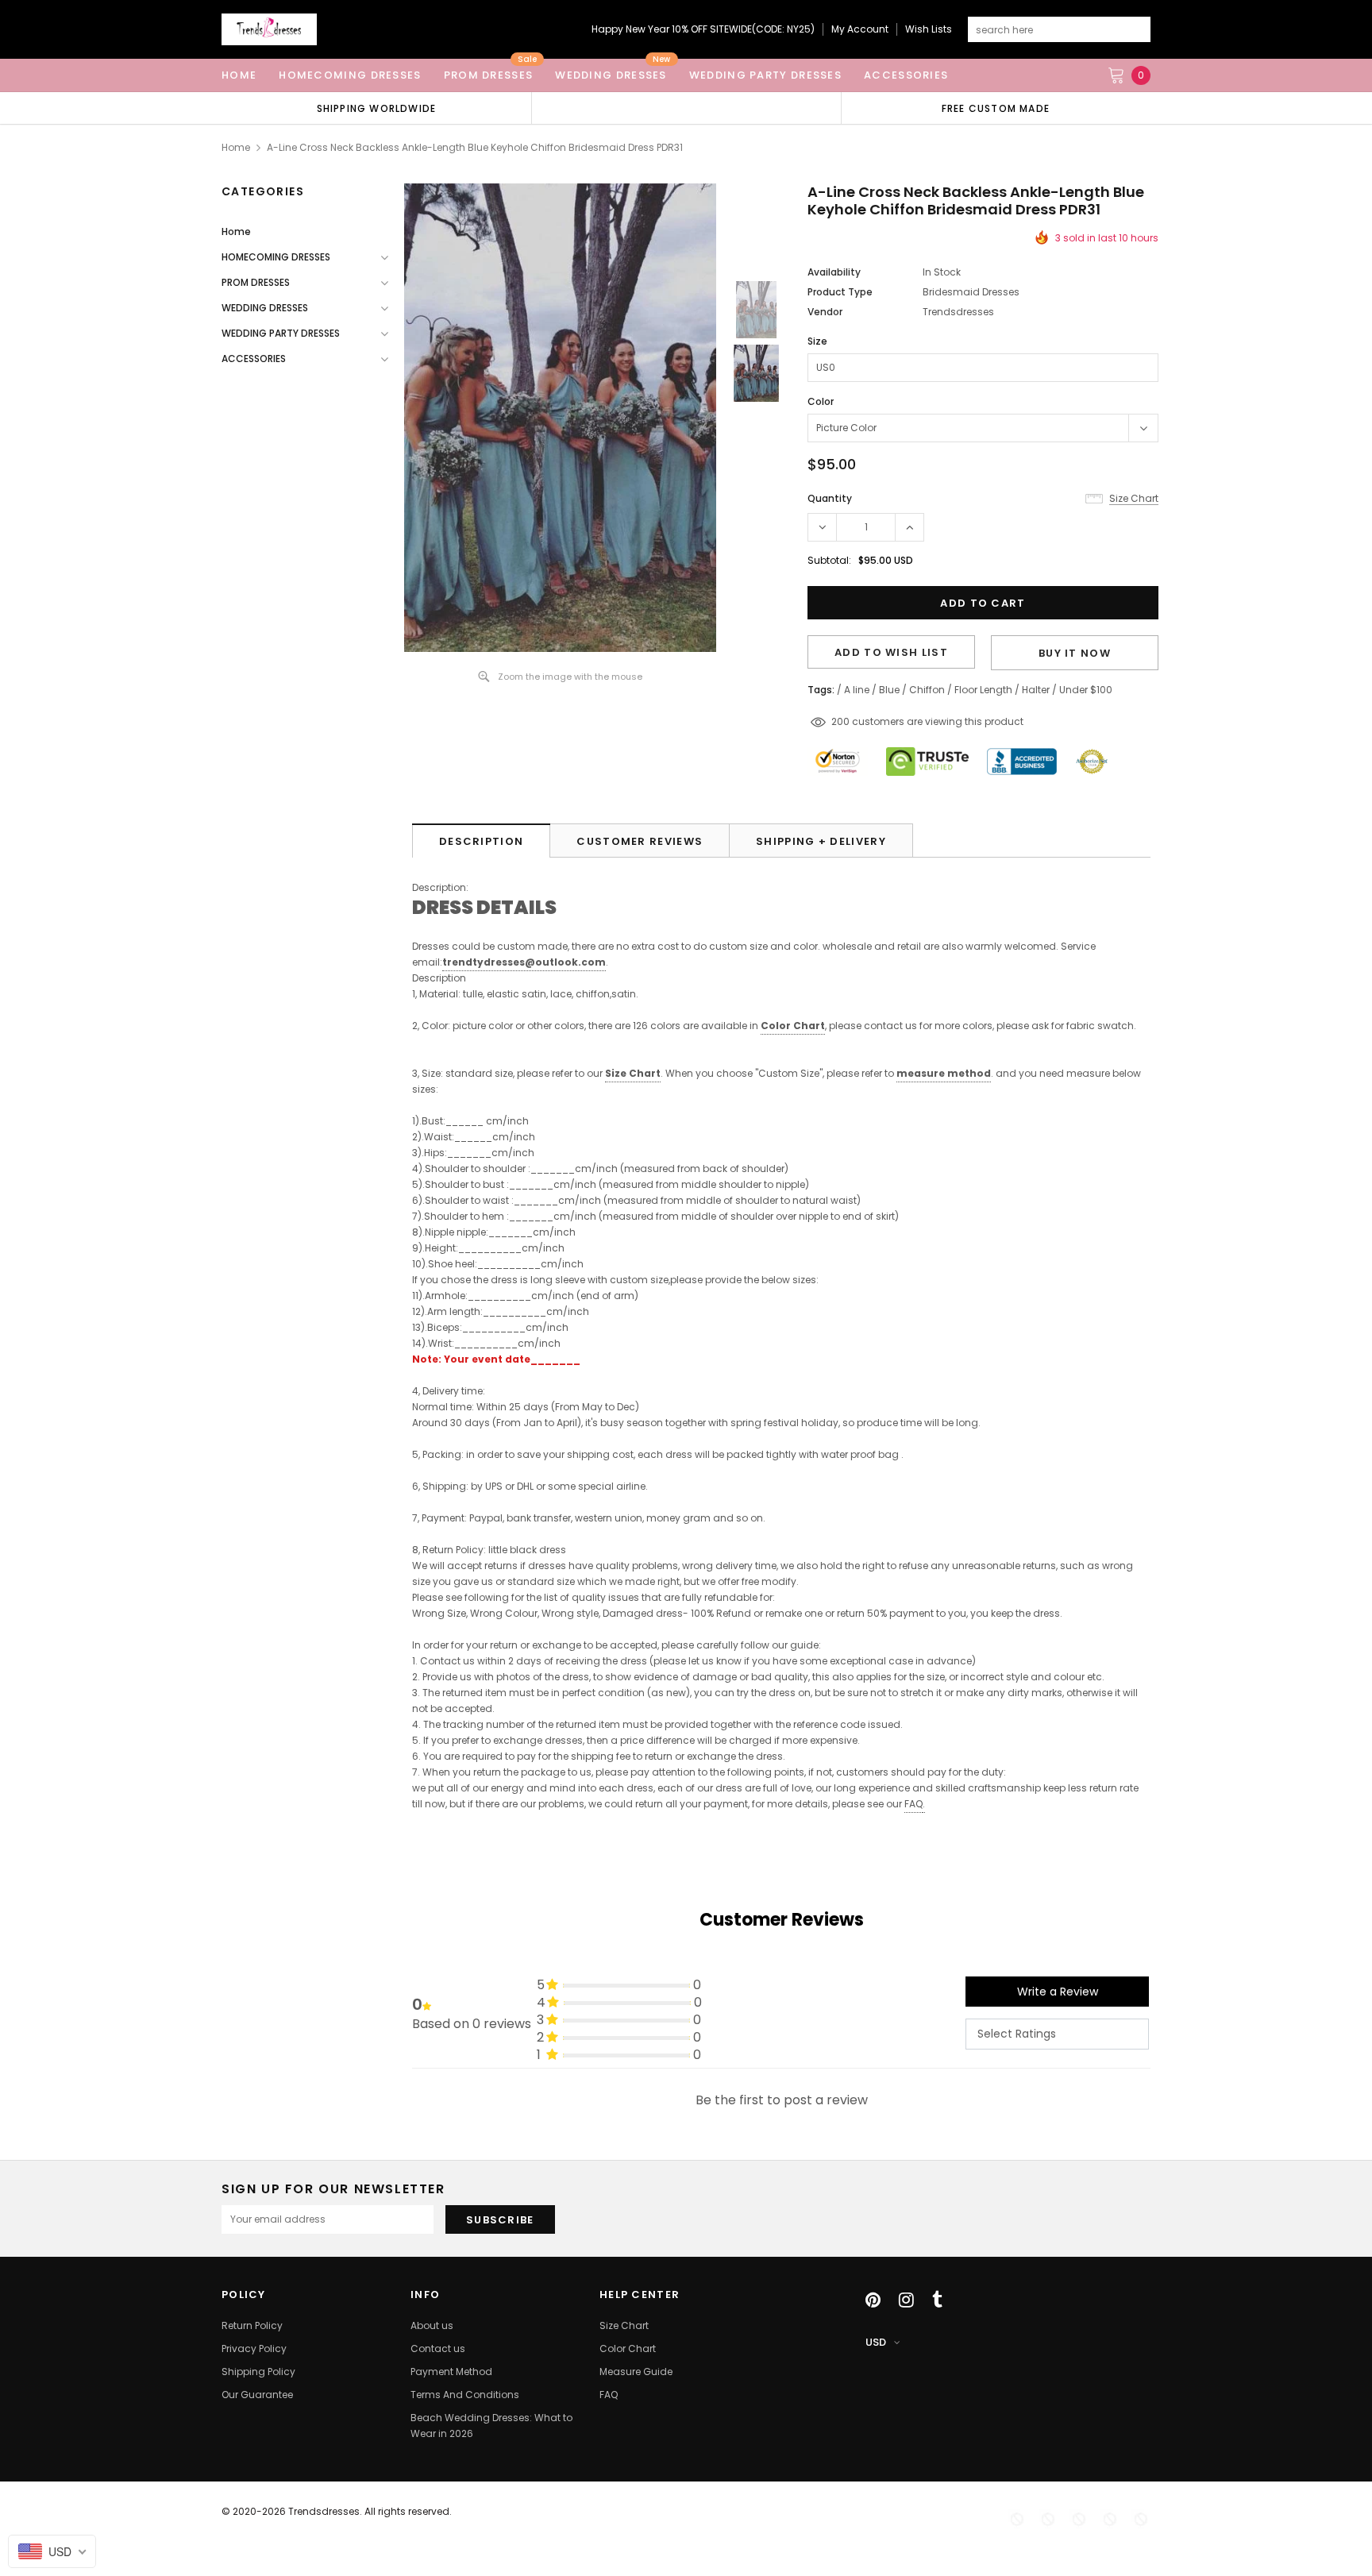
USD (876, 2342)
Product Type (840, 292)
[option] (376, 108)
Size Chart (633, 1073)
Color (821, 401)
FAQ (913, 1804)
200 (840, 721)
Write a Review (1058, 1992)
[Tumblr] (937, 2300)
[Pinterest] (873, 2300)
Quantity (830, 498)
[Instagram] (906, 2300)
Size (817, 341)
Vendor (825, 312)
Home (236, 147)
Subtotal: (829, 560)
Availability (834, 272)
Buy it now (1075, 653)
